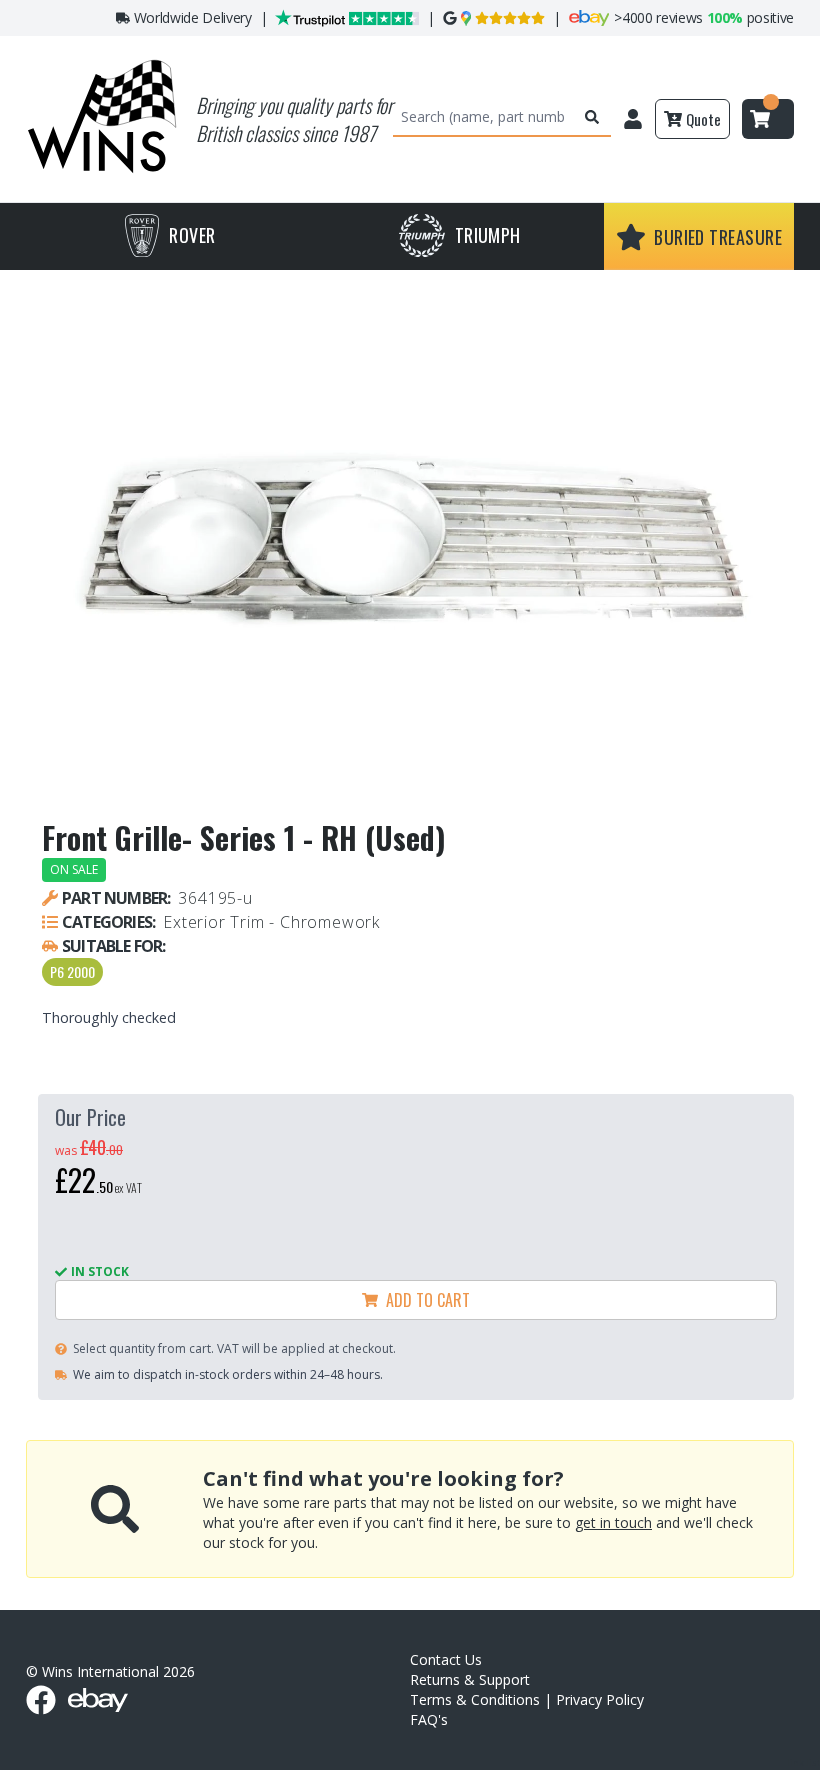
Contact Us (446, 1659)
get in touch (613, 1522)
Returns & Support (470, 1679)
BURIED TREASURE (718, 237)
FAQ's (429, 1719)
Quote (703, 119)
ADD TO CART (424, 1300)
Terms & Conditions (475, 1699)
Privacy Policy (600, 1699)
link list (803, 1762)
